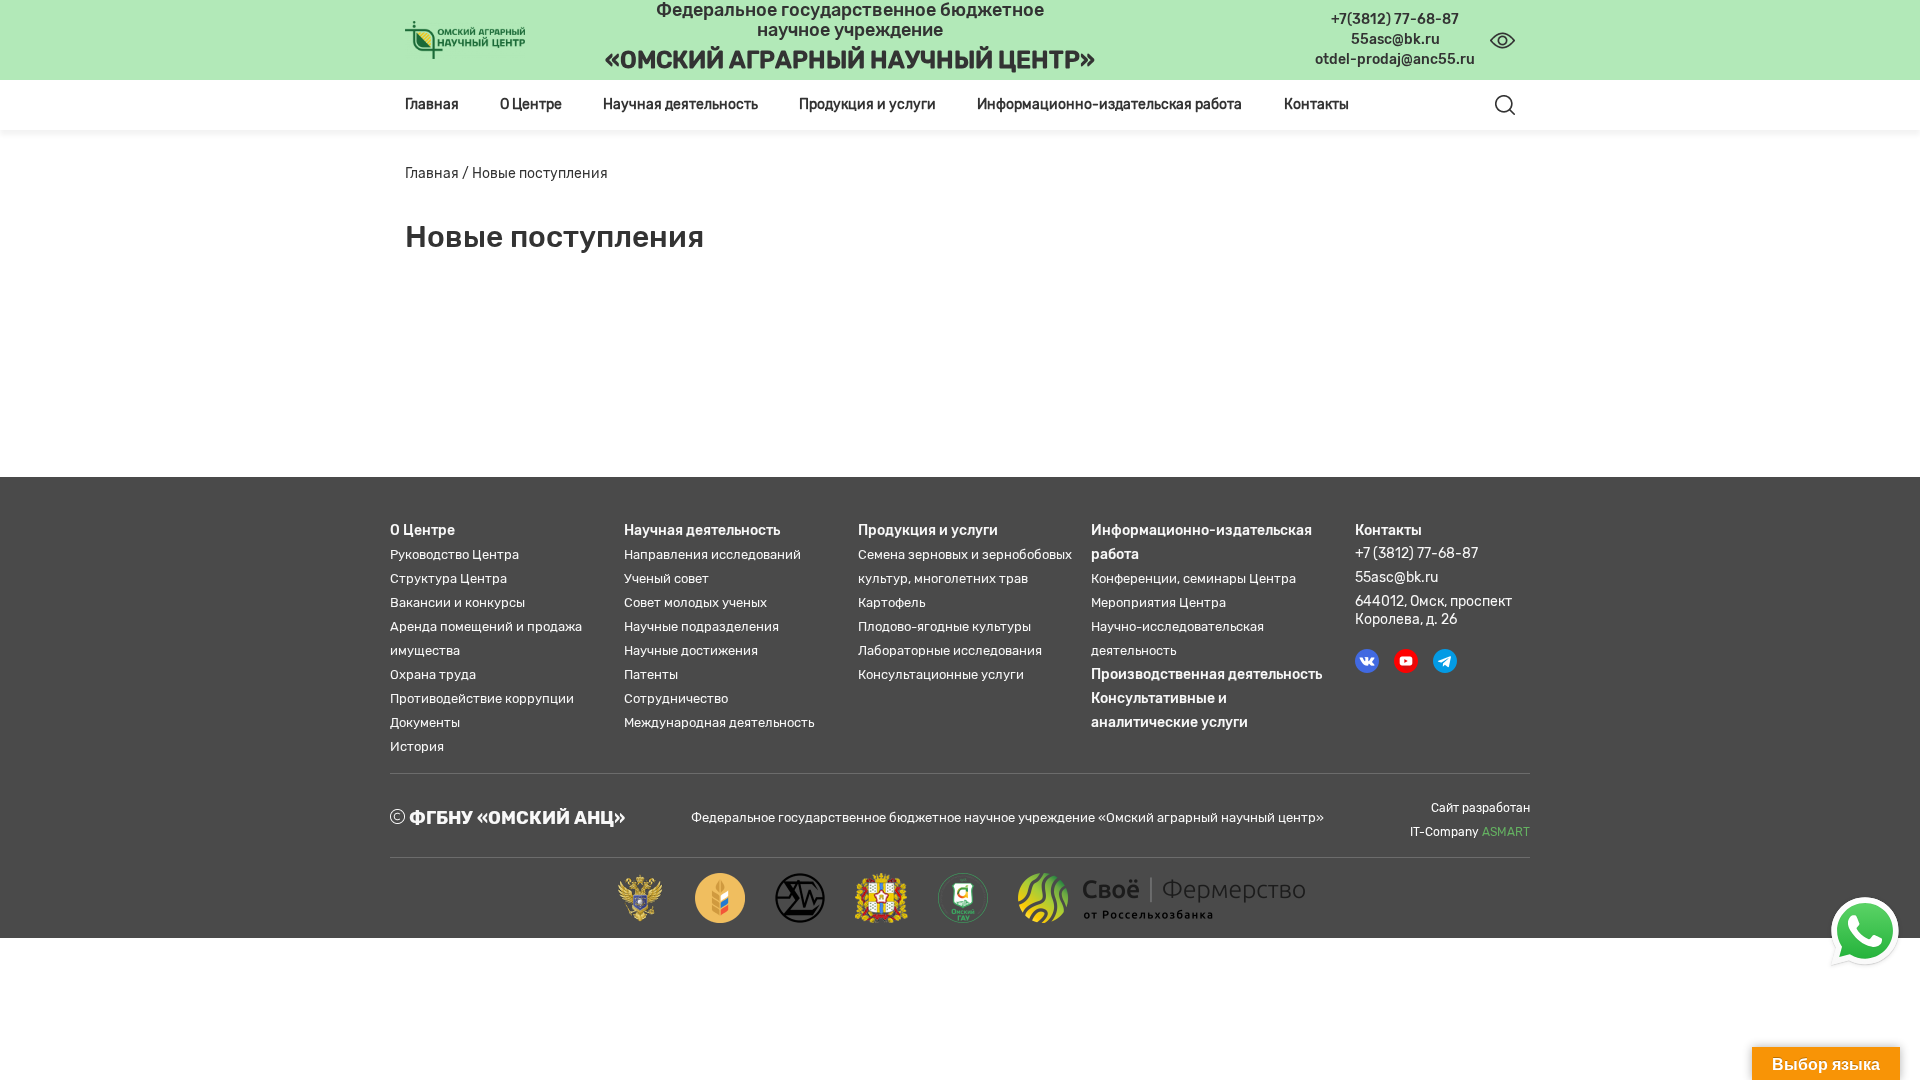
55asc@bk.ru (1396, 577)
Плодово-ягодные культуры (944, 626)
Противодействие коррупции (482, 698)
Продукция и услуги (928, 530)
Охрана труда (433, 674)
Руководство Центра (454, 554)
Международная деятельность (719, 722)
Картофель (891, 602)
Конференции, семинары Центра (1193, 578)
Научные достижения (691, 650)
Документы (425, 722)
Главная (432, 104)
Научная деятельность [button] (680, 104)
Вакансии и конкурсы (457, 602)
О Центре (422, 530)
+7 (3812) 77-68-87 (1416, 553)
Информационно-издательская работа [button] (1109, 104)
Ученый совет (666, 578)
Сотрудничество (676, 698)
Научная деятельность (702, 530)
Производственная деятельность (1206, 674)
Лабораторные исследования (950, 650)
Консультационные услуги (941, 674)
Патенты (651, 674)
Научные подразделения (701, 626)
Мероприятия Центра (1158, 602)
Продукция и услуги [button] (867, 104)
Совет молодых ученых (695, 602)
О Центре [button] (531, 104)
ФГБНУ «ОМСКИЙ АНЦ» (515, 818)
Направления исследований (712, 554)
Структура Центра (448, 578)
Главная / (438, 173)
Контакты (1316, 104)
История (417, 746)
